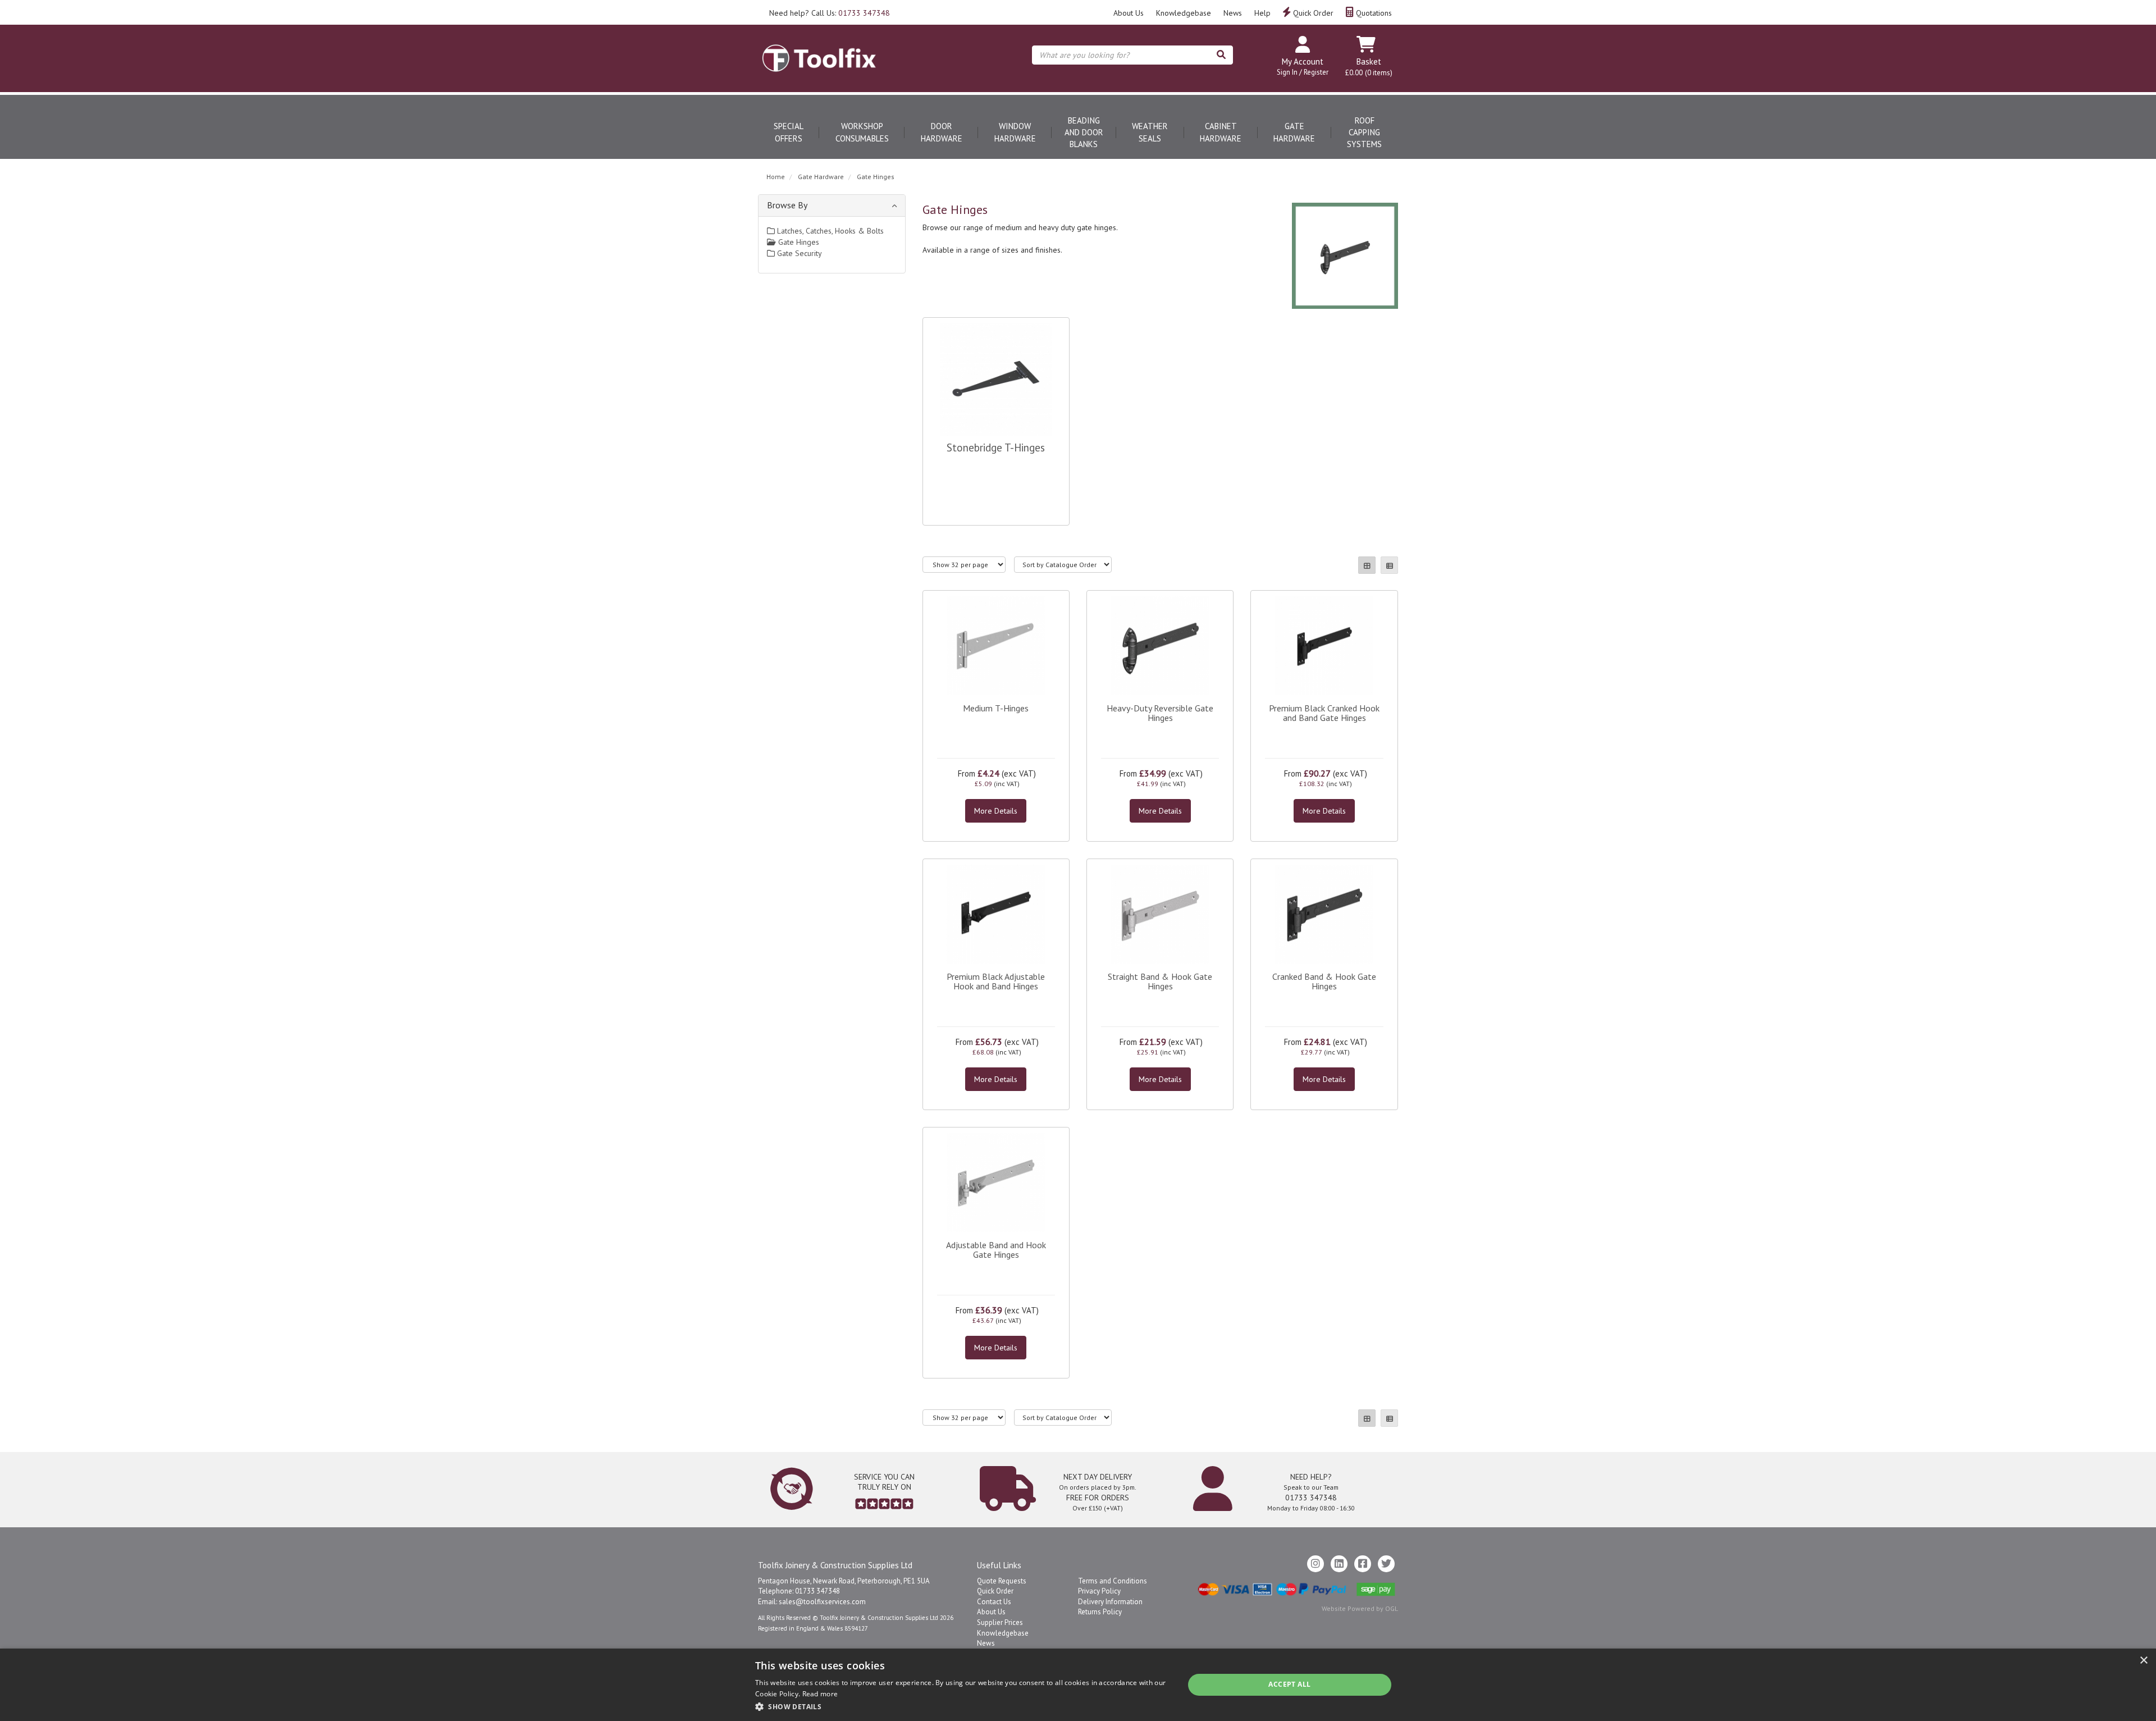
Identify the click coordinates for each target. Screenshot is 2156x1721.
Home (776, 177)
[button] (963, 1706)
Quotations (1373, 13)
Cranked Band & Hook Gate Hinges (1324, 982)
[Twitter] (1386, 1564)
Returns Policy (1100, 1612)
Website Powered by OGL (1360, 1608)
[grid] (1367, 565)
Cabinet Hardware (1221, 132)
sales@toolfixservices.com (822, 1602)
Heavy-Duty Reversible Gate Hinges (1160, 713)
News (1233, 13)
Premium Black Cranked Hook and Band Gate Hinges (1324, 713)
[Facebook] (1363, 1564)
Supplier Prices (1000, 1622)
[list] (1389, 565)
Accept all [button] (1289, 1684)
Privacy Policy (1099, 1591)
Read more (820, 1694)
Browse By (787, 205)
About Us (1129, 13)
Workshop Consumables (862, 132)
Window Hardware (1015, 132)
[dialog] (1078, 1685)
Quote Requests (1002, 1581)
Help (1262, 13)
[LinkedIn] (1339, 1564)
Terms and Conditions (1113, 1581)
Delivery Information (1110, 1602)
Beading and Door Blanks (1084, 133)
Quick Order (1312, 13)
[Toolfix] (819, 48)
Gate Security (798, 253)
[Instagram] (1315, 1564)
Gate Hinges (876, 177)
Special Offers (789, 132)
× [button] (2143, 1661)
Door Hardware (942, 132)
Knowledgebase (1184, 13)
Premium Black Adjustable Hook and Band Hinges (996, 982)
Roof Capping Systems (1364, 133)
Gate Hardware (1294, 132)
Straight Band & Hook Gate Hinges (1160, 982)
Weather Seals (1150, 132)
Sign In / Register (1303, 72)
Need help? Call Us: (830, 13)
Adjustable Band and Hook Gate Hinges (996, 1250)
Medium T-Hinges (996, 708)
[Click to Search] (1221, 55)
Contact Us (994, 1602)
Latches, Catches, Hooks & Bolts (829, 231)
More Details (996, 811)
